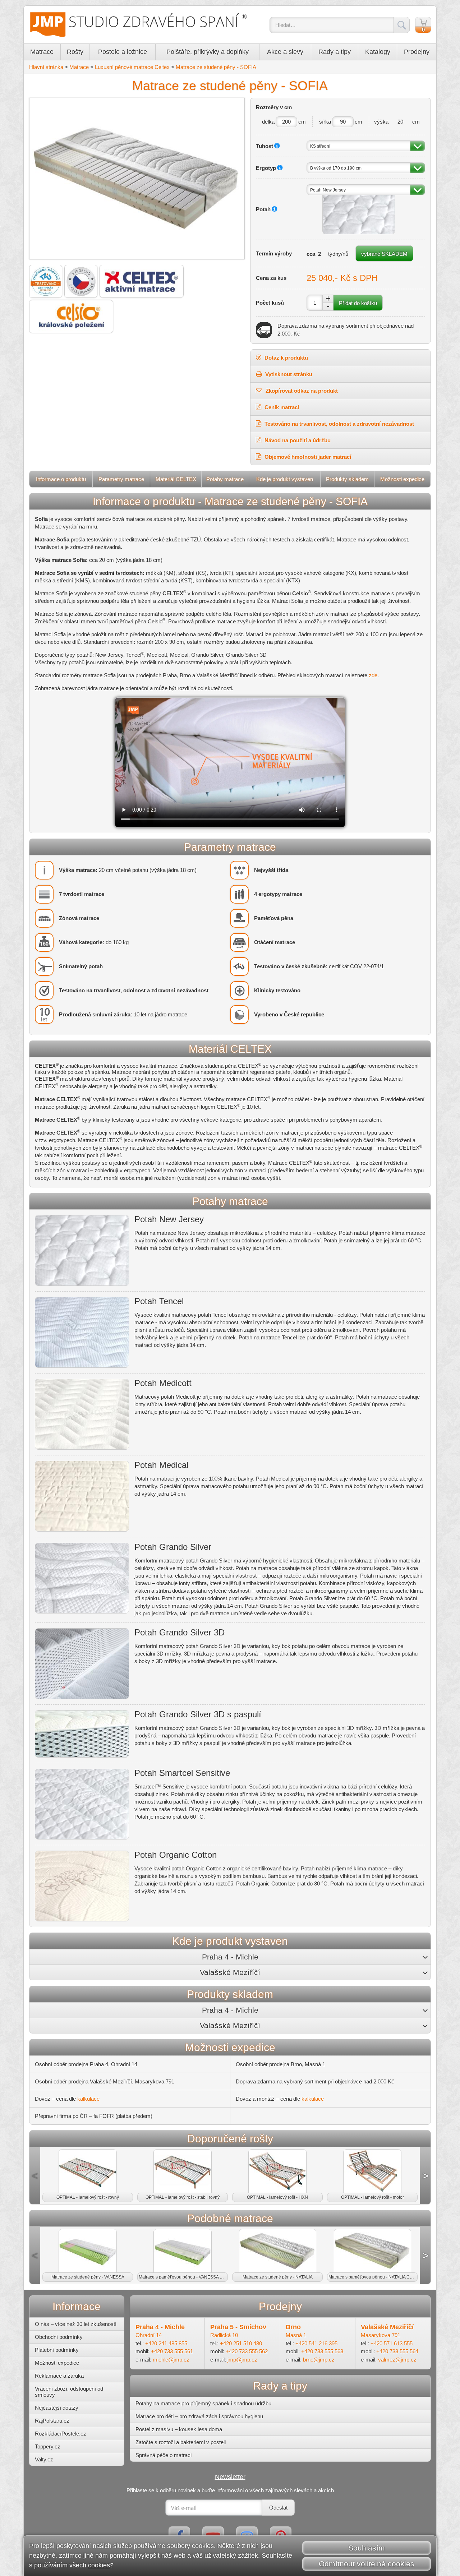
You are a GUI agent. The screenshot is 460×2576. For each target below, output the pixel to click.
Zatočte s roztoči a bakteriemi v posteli (181, 2442)
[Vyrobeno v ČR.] (81, 281)
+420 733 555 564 (397, 2351)
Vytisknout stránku (288, 374)
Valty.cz (44, 2459)
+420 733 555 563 (322, 2351)
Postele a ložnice (123, 52)
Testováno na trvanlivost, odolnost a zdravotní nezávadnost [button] (339, 424)
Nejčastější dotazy (57, 2408)
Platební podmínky (57, 2350)
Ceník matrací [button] (281, 407)
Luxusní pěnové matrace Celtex (132, 67)
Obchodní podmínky (59, 2337)
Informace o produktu (61, 479)
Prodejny (417, 52)
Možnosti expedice (402, 479)
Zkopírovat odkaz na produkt (301, 391)
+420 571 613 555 (392, 2343)
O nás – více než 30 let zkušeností (76, 2324)
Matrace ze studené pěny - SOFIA (216, 67)
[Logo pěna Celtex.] (142, 281)
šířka (325, 122)
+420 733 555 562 (247, 2351)
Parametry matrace (121, 479)
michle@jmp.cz (171, 2360)
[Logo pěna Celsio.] (71, 317)
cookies (99, 2565)
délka (268, 122)
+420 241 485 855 (166, 2343)
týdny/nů (338, 254)
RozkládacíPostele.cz (61, 2434)
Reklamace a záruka (59, 2376)
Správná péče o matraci (164, 2455)
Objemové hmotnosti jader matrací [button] (307, 457)
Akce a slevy (285, 52)
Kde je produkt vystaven (285, 479)
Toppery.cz (48, 2446)
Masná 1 (296, 2335)
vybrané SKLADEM (384, 254)
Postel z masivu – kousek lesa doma (179, 2429)
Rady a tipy (335, 52)
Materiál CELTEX (176, 479)
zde (373, 675)
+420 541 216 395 (316, 2343)
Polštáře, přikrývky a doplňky (208, 52)
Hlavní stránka (46, 67)
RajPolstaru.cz (52, 2421)
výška (381, 122)
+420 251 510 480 (241, 2343)
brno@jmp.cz (319, 2360)
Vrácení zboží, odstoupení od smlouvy (69, 2392)
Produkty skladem (347, 479)
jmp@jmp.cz (242, 2360)
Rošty (75, 52)
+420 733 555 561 (172, 2351)
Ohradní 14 (149, 2335)
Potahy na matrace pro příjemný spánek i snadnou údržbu (203, 2403)
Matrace (42, 52)
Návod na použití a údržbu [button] (297, 440)
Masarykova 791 (381, 2335)
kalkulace (88, 2099)
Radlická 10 (224, 2335)
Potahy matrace (225, 479)
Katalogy (378, 52)
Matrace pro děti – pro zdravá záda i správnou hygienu (199, 2416)
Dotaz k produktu (286, 358)
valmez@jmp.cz (397, 2360)
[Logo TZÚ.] (46, 281)
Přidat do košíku (358, 303)
